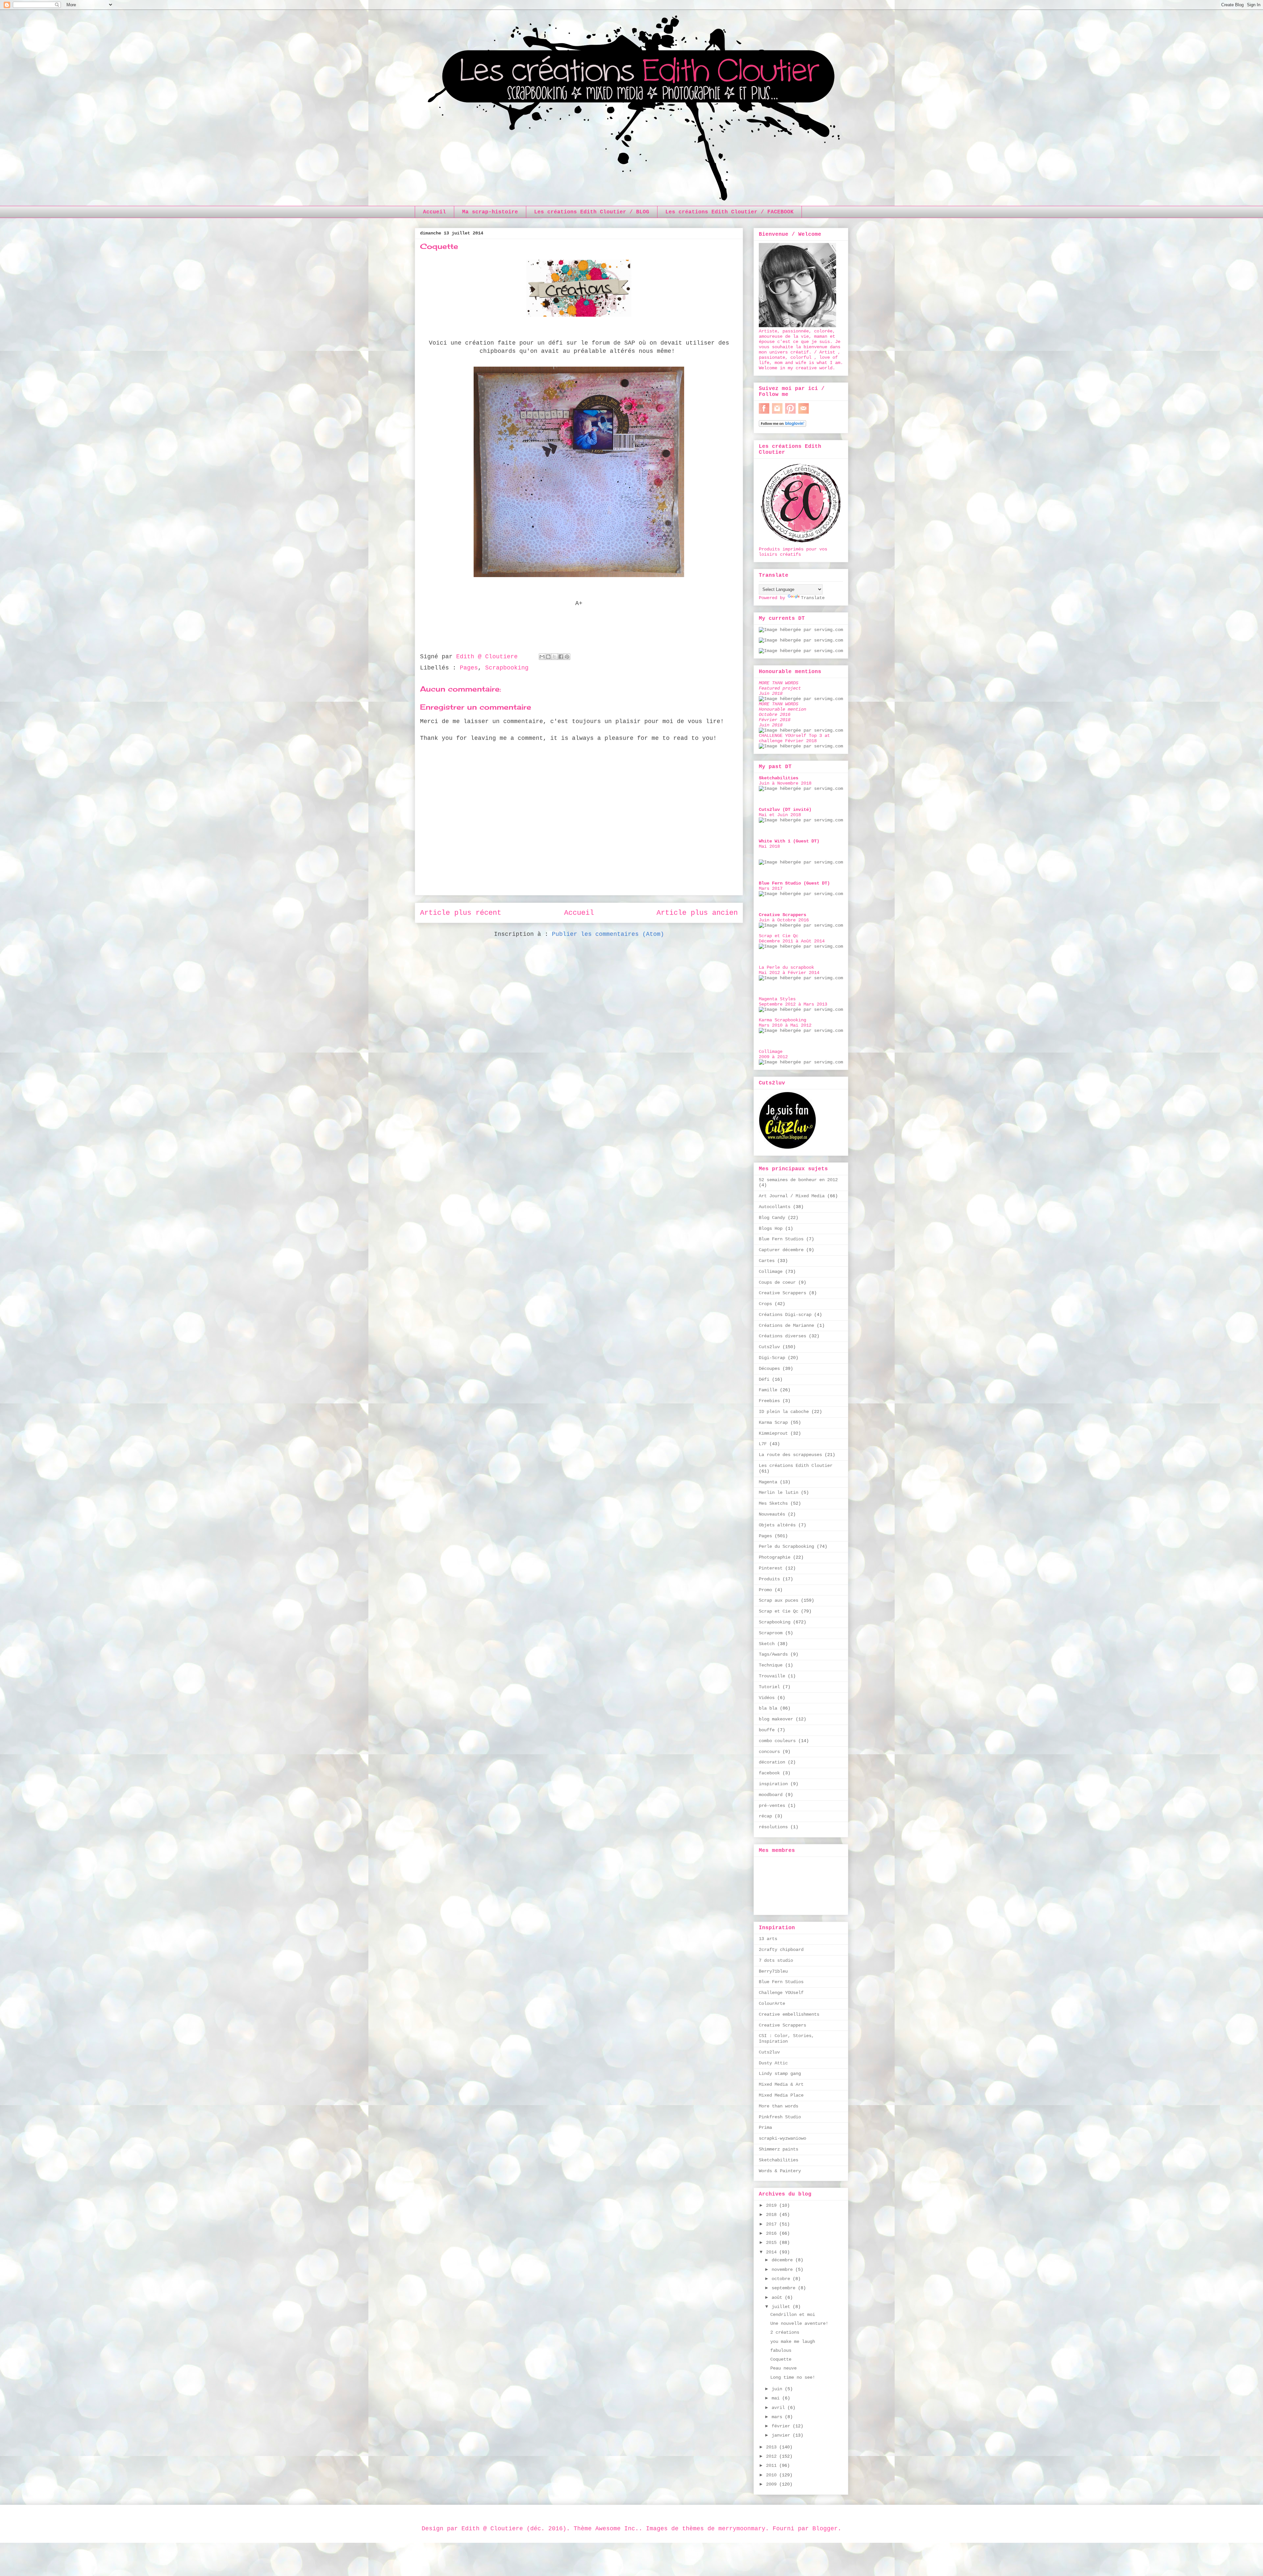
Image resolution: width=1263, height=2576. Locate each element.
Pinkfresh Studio (780, 2117)
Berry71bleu (773, 1971)
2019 (773, 2205)
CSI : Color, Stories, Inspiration (786, 2039)
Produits (769, 1579)
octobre (782, 2279)
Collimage (771, 1272)
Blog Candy (772, 1218)
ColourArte (772, 2004)
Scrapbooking (507, 668)
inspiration (773, 1784)
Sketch (767, 1644)
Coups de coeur (777, 1282)
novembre (783, 2270)
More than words (779, 2106)
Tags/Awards (773, 1654)
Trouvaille (772, 1676)
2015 (773, 2243)
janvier (782, 2435)
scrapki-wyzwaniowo (782, 2138)
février (782, 2426)
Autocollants (775, 1207)
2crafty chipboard (781, 1950)
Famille (768, 1390)
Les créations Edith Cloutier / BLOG (592, 212)
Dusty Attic (773, 2063)
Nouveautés (772, 1514)
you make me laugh (793, 2342)
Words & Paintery (780, 2171)
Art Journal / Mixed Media (792, 1196)
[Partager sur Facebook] (561, 657)
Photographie (775, 1557)
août (778, 2297)
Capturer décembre (781, 1250)
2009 (773, 2484)
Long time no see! (793, 2377)
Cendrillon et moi (793, 2315)
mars (778, 2417)
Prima (765, 2127)
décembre (783, 2260)
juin (778, 2389)
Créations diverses (782, 1336)
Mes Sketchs (773, 1503)
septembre (785, 2288)
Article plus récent (461, 913)
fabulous (781, 2350)
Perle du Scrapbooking (786, 1546)
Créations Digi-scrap (785, 1315)
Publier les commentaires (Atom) (608, 934)
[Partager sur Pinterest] (567, 657)
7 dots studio (776, 1960)
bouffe (767, 1730)
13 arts (768, 1939)
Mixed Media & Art (781, 2084)
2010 (773, 2475)
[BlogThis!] (548, 657)
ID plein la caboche (784, 1412)
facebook (769, 1773)
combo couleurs (777, 1741)
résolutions (773, 1827)
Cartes (767, 1261)
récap (765, 1816)
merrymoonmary (742, 2529)
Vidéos (767, 1698)
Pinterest (771, 1568)
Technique (771, 1665)
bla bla (768, 1708)
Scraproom (771, 1633)
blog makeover (776, 1719)
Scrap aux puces (779, 1600)
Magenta (768, 1482)
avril (780, 2408)
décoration (772, 1762)
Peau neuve (783, 2368)
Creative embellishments (789, 2014)
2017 (773, 2224)
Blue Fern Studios (781, 1239)
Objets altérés (777, 1525)
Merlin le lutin (779, 1493)
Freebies (769, 1401)
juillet (782, 2307)
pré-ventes (772, 1806)
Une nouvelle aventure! (799, 2323)
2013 (773, 2447)
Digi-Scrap (772, 1358)
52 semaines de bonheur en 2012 (798, 1180)
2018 (773, 2215)
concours (769, 1752)
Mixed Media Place (781, 2095)
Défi (764, 1379)
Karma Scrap (773, 1422)
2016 (773, 2233)
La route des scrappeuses (790, 1455)
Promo (765, 1590)
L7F (763, 1444)
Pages (469, 668)
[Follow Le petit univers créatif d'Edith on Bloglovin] (782, 425)
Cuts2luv (769, 1347)
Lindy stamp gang (780, 2074)
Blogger (825, 2529)
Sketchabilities (779, 2160)
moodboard (771, 1795)
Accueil (434, 212)
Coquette (781, 2359)
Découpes (769, 1369)
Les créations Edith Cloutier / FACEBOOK (730, 212)
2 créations (785, 2332)
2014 (773, 2252)
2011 (773, 2466)
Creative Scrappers (782, 1293)
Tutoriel (769, 1687)
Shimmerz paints (779, 2149)
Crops (765, 1304)
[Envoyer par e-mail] (542, 657)
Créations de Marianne (786, 1325)
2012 (773, 2456)
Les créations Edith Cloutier (796, 1466)
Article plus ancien (697, 913)
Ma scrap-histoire (490, 212)
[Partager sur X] (555, 657)
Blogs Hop (771, 1228)
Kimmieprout (773, 1433)
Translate (813, 598)
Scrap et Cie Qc (779, 1611)
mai (777, 2398)
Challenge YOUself (781, 1993)
